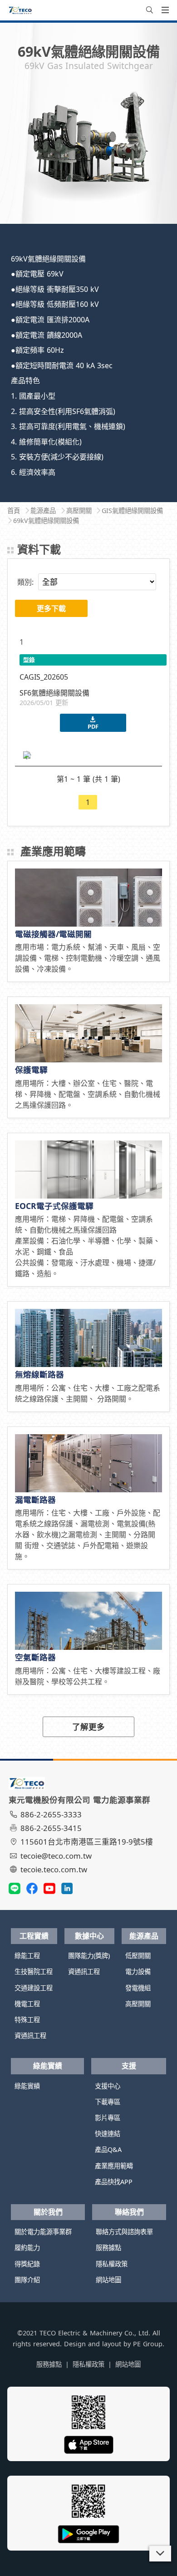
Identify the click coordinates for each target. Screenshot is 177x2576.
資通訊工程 (30, 2036)
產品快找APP (114, 2182)
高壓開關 (138, 2004)
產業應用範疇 (114, 2166)
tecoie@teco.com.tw (56, 1856)
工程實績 (34, 1936)
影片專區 (108, 2118)
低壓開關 (138, 1956)
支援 (129, 2066)
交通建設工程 (34, 1988)
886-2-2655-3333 (51, 1814)
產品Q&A (108, 2149)
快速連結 (108, 2134)
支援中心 (108, 2086)
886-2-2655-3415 (51, 1828)
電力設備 (138, 1971)
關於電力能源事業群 (43, 2232)
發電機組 (138, 1988)
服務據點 (108, 2248)
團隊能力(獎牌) (89, 1956)
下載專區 (108, 2102)
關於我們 (48, 2212)
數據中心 (89, 1936)
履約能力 (27, 2248)
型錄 (29, 660)
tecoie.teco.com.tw (54, 1869)
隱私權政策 (112, 2264)
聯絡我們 (129, 2212)
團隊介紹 (27, 2280)
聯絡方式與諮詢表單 (124, 2232)
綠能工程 (27, 1956)
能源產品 (144, 1936)
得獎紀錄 (27, 2264)
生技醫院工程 (34, 1971)
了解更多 (88, 1727)
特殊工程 (27, 2020)
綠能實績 (48, 2066)
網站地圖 (108, 2280)
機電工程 (27, 2004)
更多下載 (51, 608)
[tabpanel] (88, 148)
